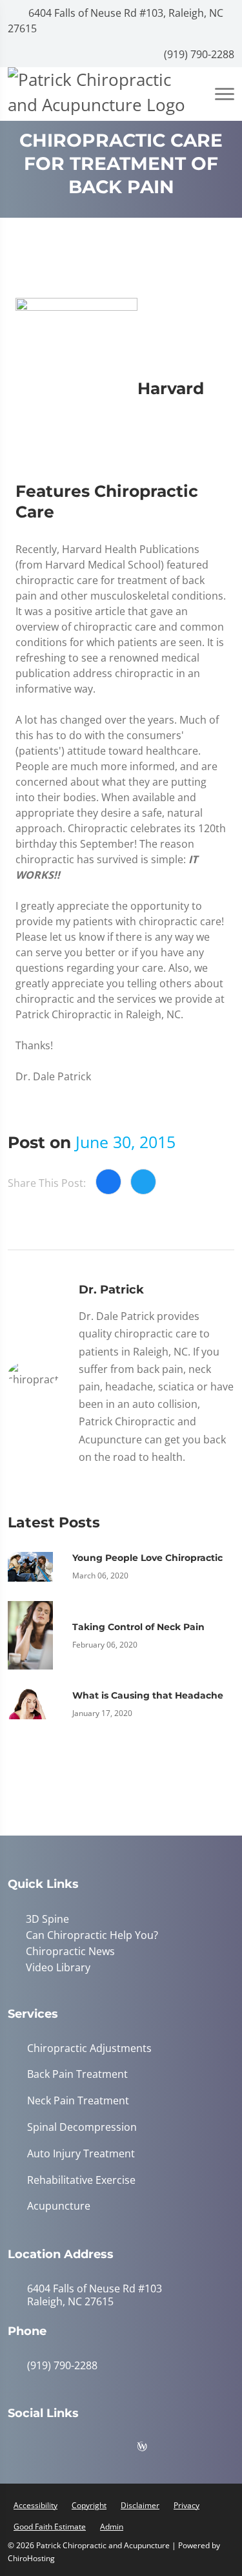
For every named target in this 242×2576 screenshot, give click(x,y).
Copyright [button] (89, 2503)
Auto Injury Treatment (81, 2151)
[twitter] (121, 2447)
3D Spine (45, 1919)
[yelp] (88, 2447)
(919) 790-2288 (198, 54)
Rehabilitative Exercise (81, 2178)
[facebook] (56, 2447)
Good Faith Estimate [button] (50, 2524)
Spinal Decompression (82, 2125)
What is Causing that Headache (148, 1695)
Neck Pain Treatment (78, 2098)
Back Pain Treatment (77, 2072)
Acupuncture (59, 2204)
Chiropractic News (68, 1950)
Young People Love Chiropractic (147, 1558)
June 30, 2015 (126, 1142)
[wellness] (152, 2447)
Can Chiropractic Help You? (89, 1934)
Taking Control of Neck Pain (138, 1627)
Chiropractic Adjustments (89, 2046)
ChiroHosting (31, 2556)
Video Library (55, 1965)
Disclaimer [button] (140, 2503)
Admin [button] (112, 2524)
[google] (24, 2447)
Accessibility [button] (35, 2503)
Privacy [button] (187, 2503)
